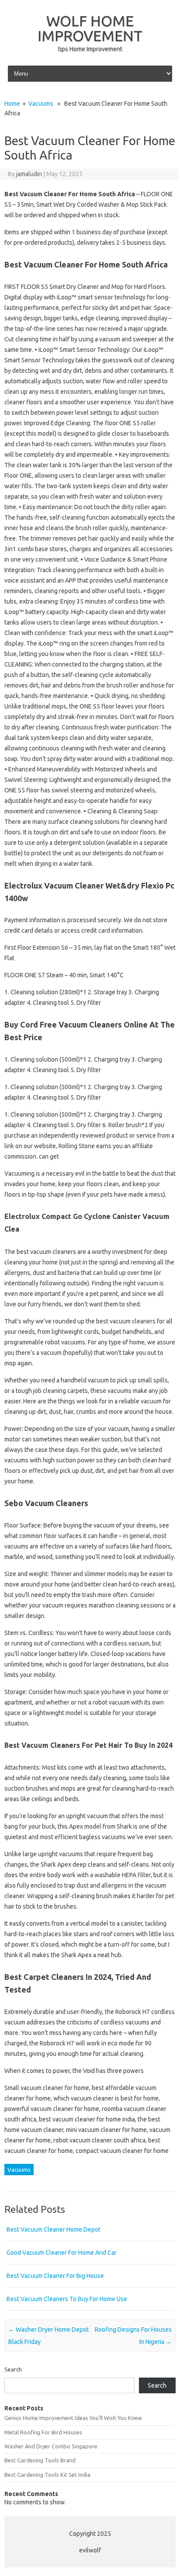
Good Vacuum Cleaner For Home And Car (62, 2253)
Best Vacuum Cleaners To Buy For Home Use (67, 2299)
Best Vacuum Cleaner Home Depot (54, 2229)
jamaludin (29, 174)
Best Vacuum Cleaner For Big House (55, 2276)
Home (12, 104)
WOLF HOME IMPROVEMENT (90, 28)
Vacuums (41, 104)
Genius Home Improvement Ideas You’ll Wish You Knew (73, 2418)
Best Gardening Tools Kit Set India (47, 2475)
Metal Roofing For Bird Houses (43, 2432)
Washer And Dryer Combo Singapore (51, 2446)
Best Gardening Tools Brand (40, 2460)
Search (13, 2369)
